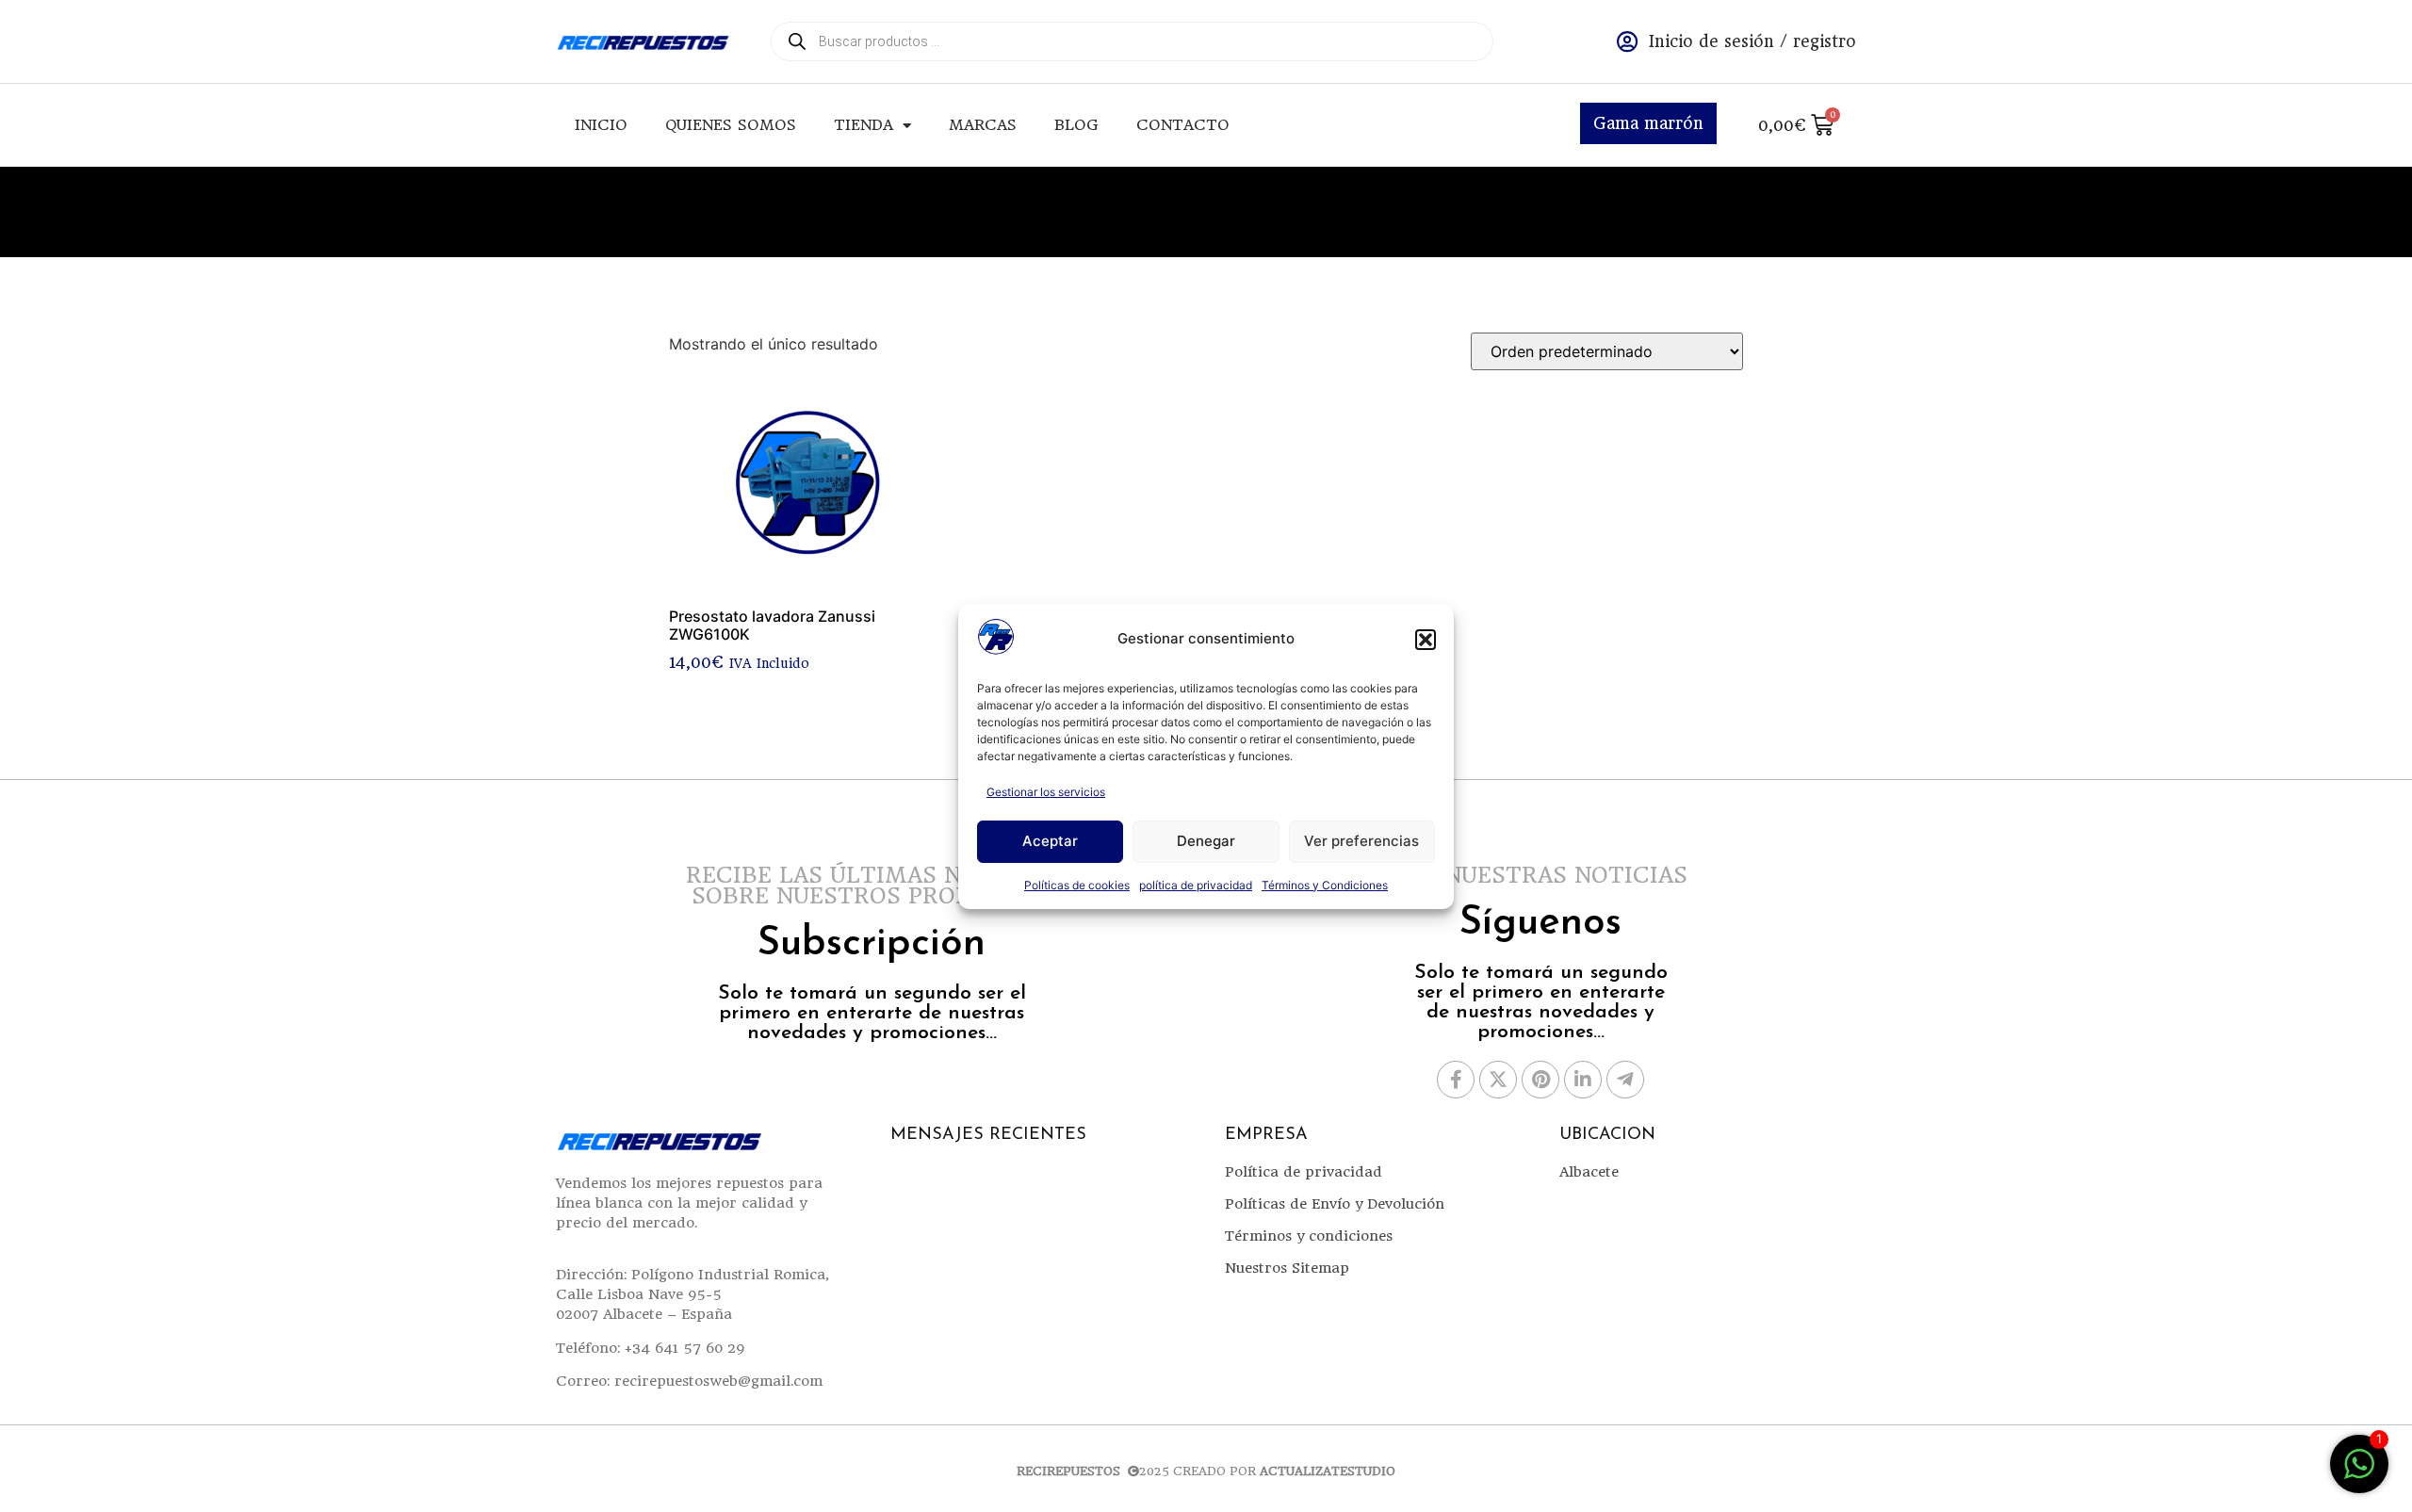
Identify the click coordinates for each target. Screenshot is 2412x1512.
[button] (1426, 640)
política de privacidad (1196, 885)
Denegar (1206, 841)
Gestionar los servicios (1046, 792)
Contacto (1183, 125)
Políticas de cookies (1077, 885)
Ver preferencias (1361, 841)
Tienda (864, 125)
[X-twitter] (1498, 1080)
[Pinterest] (1540, 1080)
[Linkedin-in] (1583, 1080)
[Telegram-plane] (1625, 1080)
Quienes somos (731, 125)
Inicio (601, 125)
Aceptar (1050, 841)
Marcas (983, 125)
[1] (2359, 1473)
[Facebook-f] (1456, 1080)
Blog (1076, 125)
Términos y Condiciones (1325, 885)
